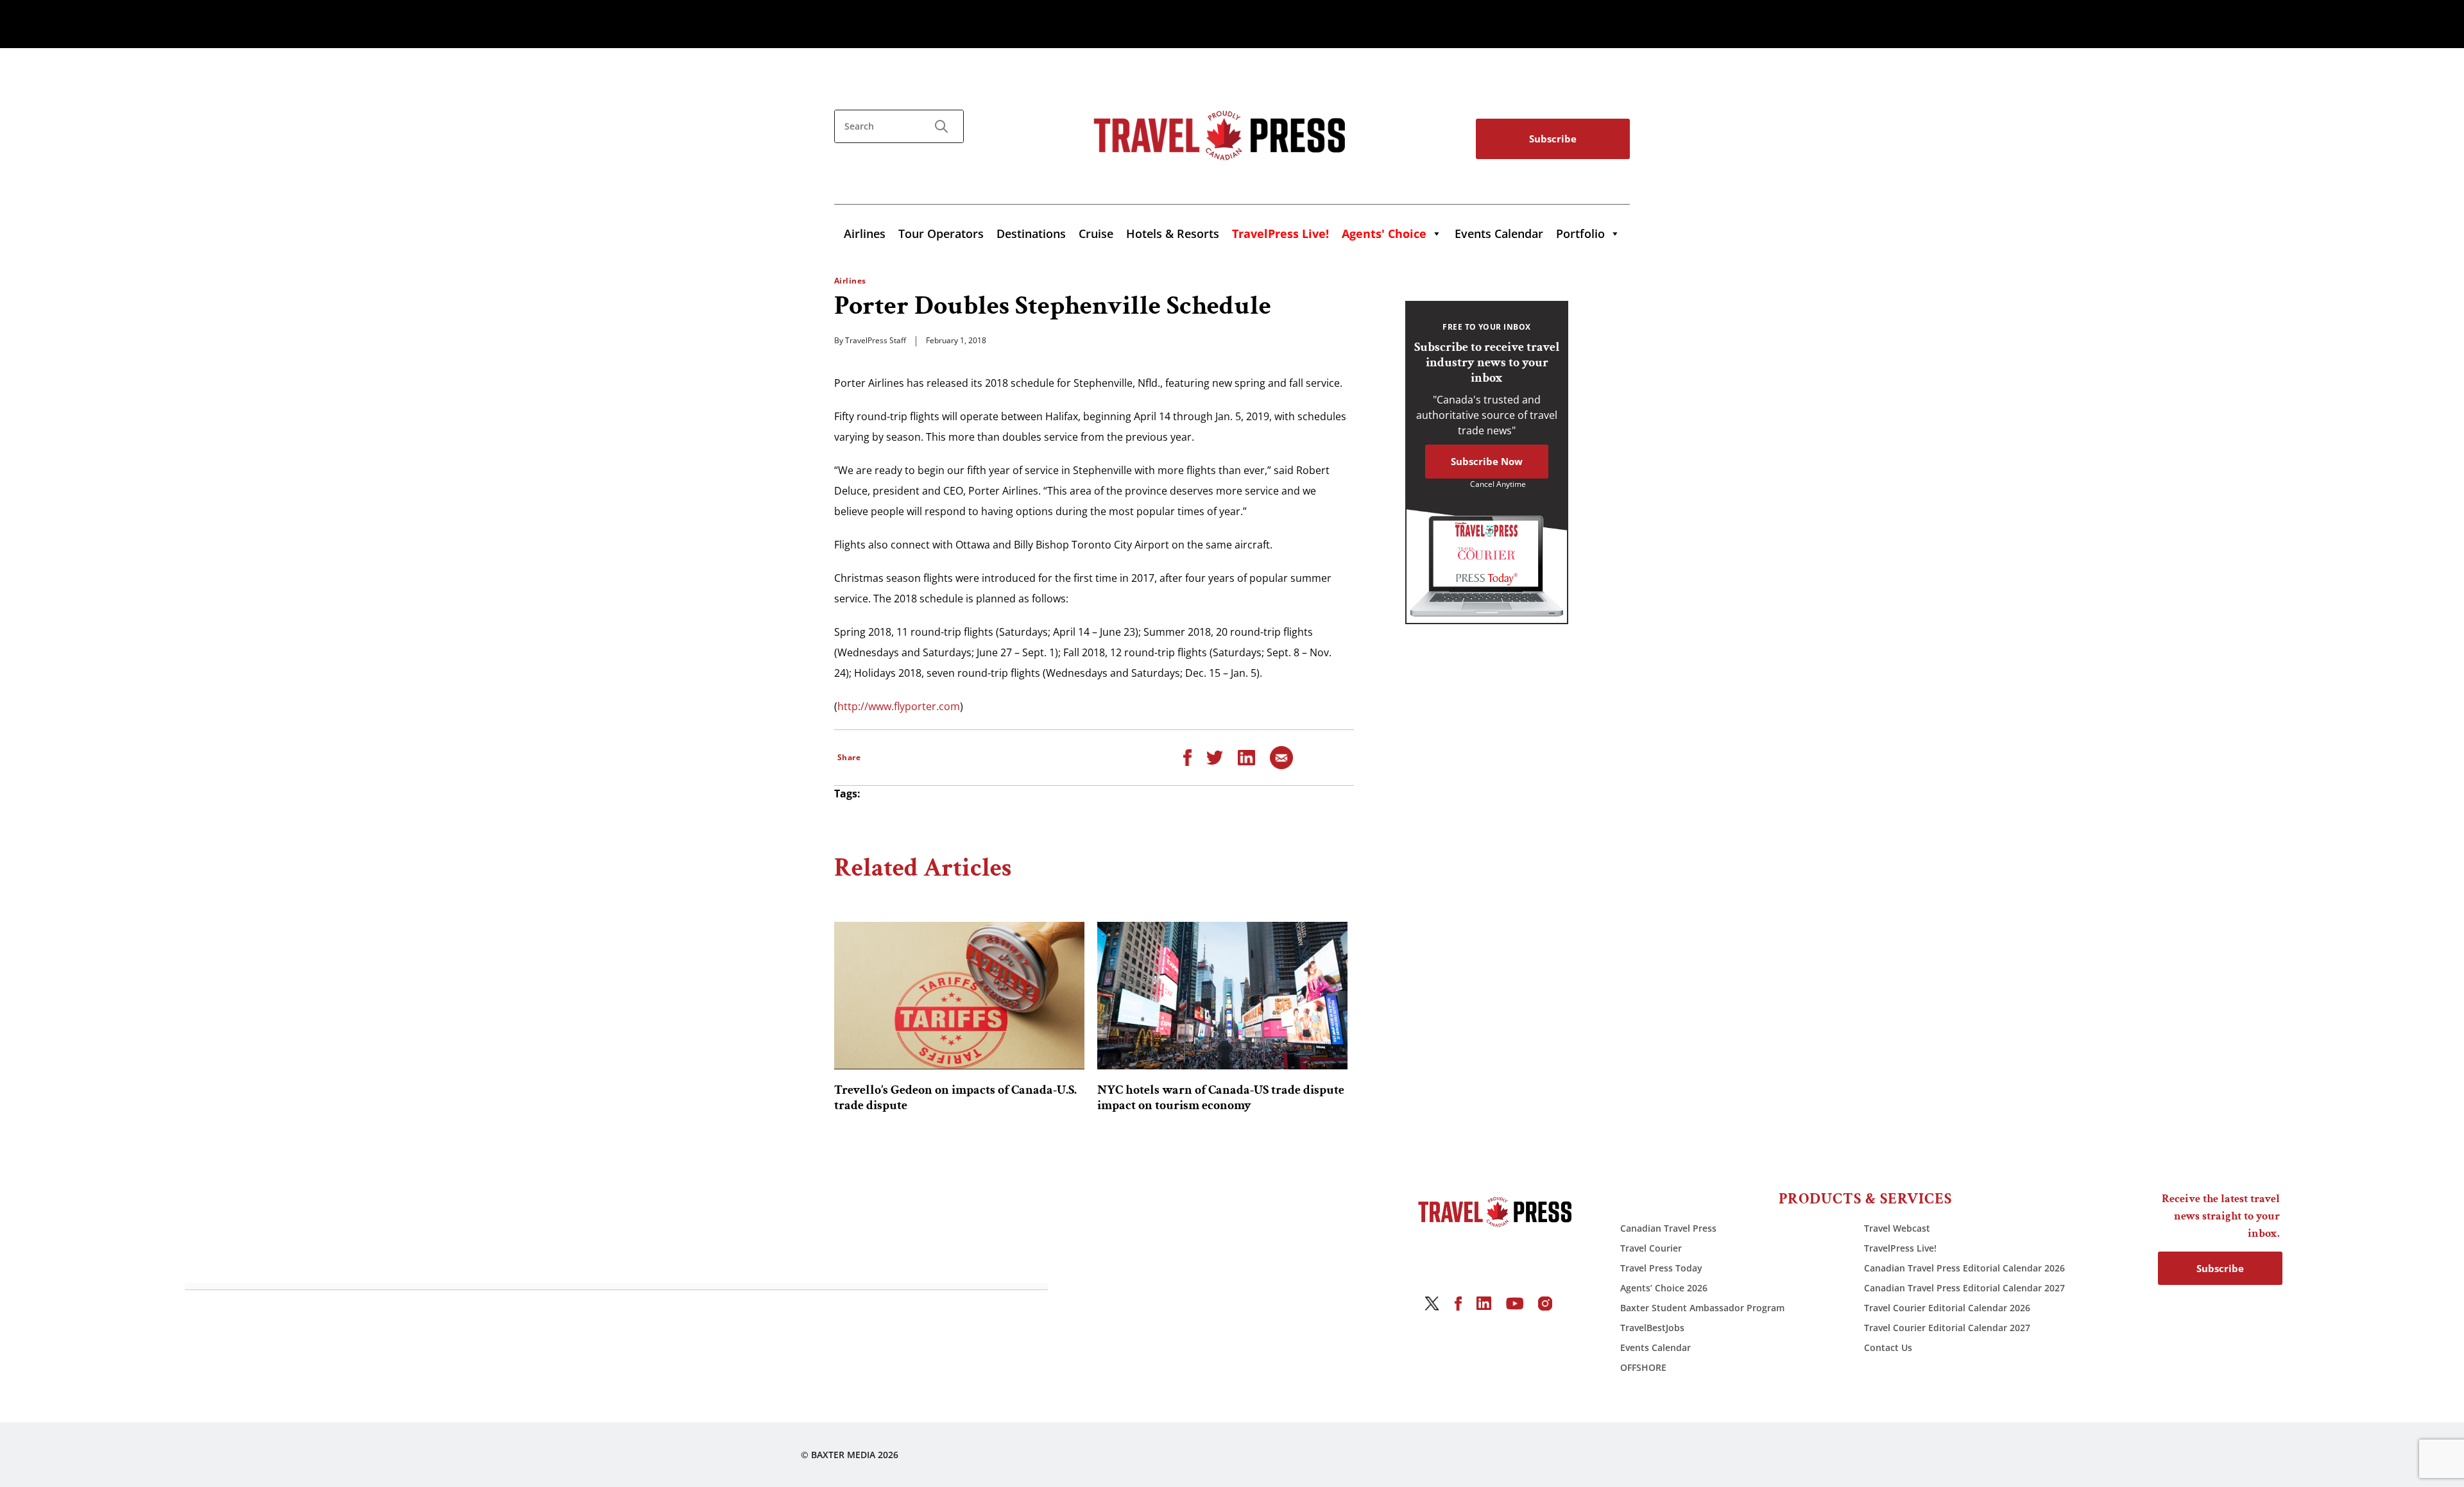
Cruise (1096, 234)
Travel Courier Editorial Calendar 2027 (1947, 1328)
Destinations (1031, 234)
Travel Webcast (1897, 1228)
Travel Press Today (1661, 1268)
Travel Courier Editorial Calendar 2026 (1947, 1308)
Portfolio (1580, 234)
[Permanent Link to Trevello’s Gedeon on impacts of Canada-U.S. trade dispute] (959, 996)
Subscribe (1553, 139)
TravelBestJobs (1652, 1328)
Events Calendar (1499, 234)
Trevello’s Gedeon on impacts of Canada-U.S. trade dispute (955, 1098)
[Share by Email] (1281, 756)
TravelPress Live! (1900, 1248)
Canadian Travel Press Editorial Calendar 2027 (1964, 1288)
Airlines (865, 234)
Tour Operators (941, 234)
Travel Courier (1651, 1248)
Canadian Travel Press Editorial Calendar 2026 (1964, 1268)
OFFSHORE (1643, 1367)
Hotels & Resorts (1173, 234)
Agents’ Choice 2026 (1664, 1288)
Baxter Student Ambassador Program (1702, 1308)
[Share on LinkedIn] (1246, 756)
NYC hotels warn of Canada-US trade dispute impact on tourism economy (1221, 1098)
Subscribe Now (1487, 461)
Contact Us (1888, 1347)
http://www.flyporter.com (899, 706)
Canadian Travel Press (1668, 1228)
